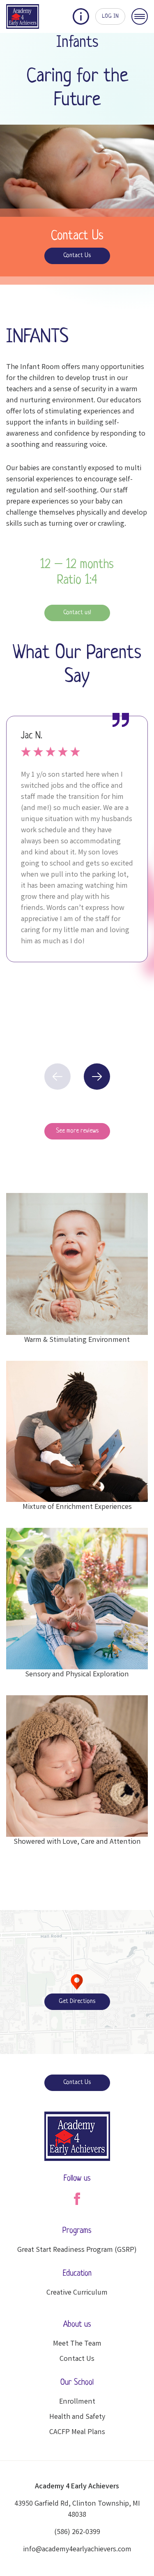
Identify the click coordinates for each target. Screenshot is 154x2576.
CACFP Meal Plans (77, 2432)
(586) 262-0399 (77, 2532)
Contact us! (77, 613)
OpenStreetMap (111, 2051)
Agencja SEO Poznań (68, 2051)
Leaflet (36, 2051)
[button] (97, 1077)
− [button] (11, 1933)
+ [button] (11, 1921)
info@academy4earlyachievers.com (77, 2550)
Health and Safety (77, 2417)
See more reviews (77, 1131)
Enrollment (77, 2402)
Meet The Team (77, 2344)
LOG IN (110, 16)
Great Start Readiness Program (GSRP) (77, 2250)
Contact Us (77, 256)
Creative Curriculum (77, 2293)
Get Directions (77, 2002)
